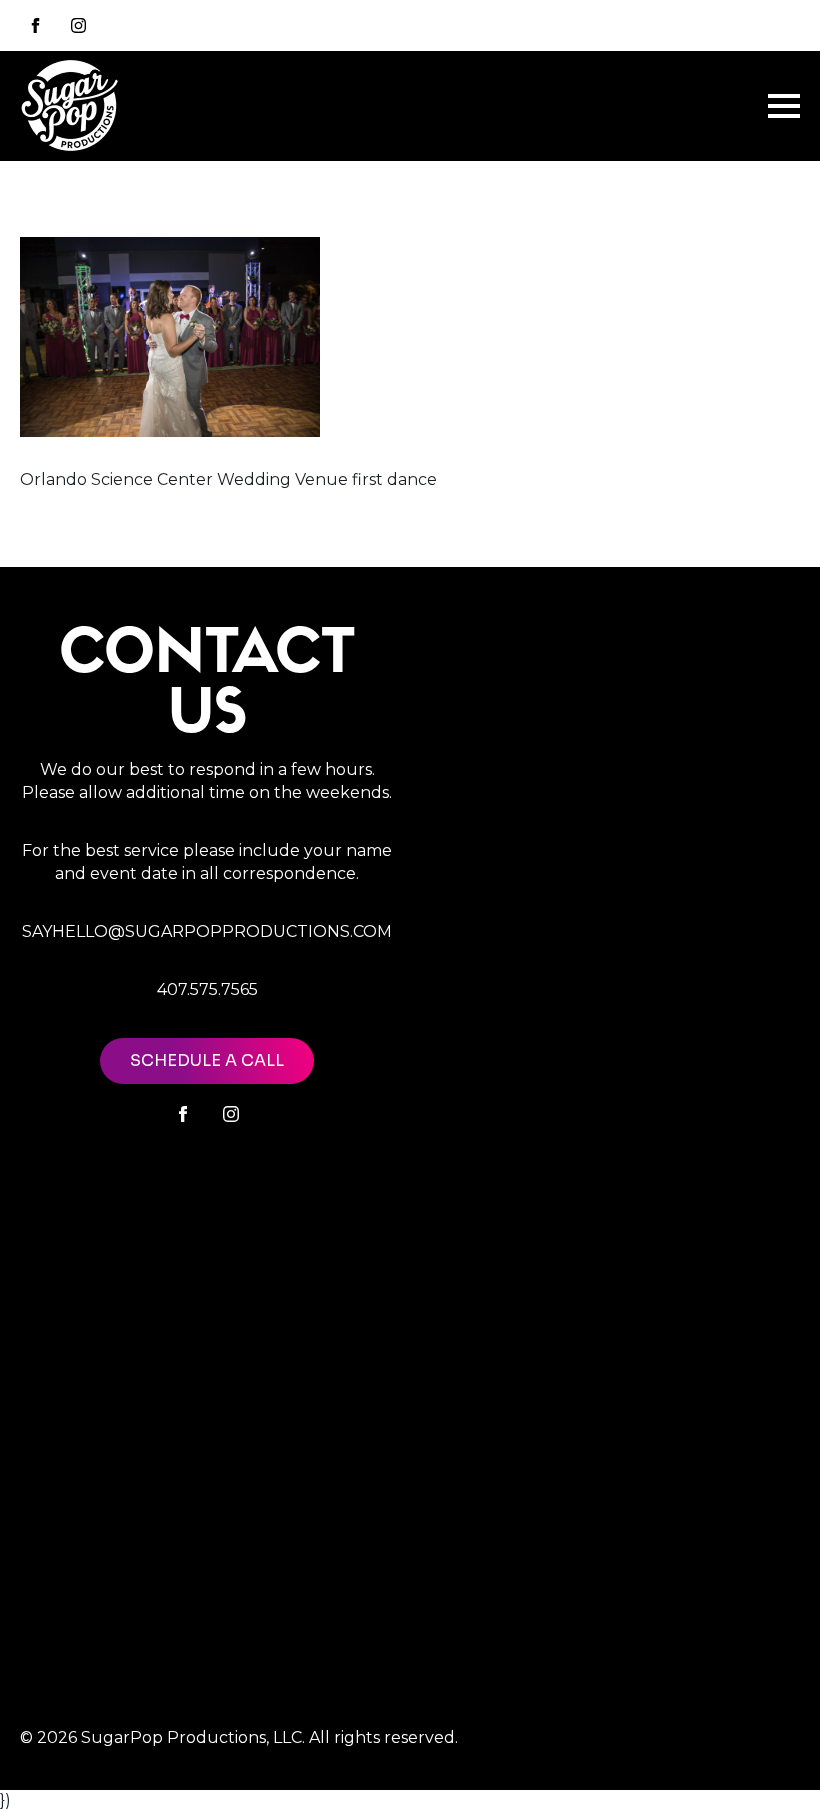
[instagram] (78, 25)
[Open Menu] (784, 106)
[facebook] (183, 1114)
